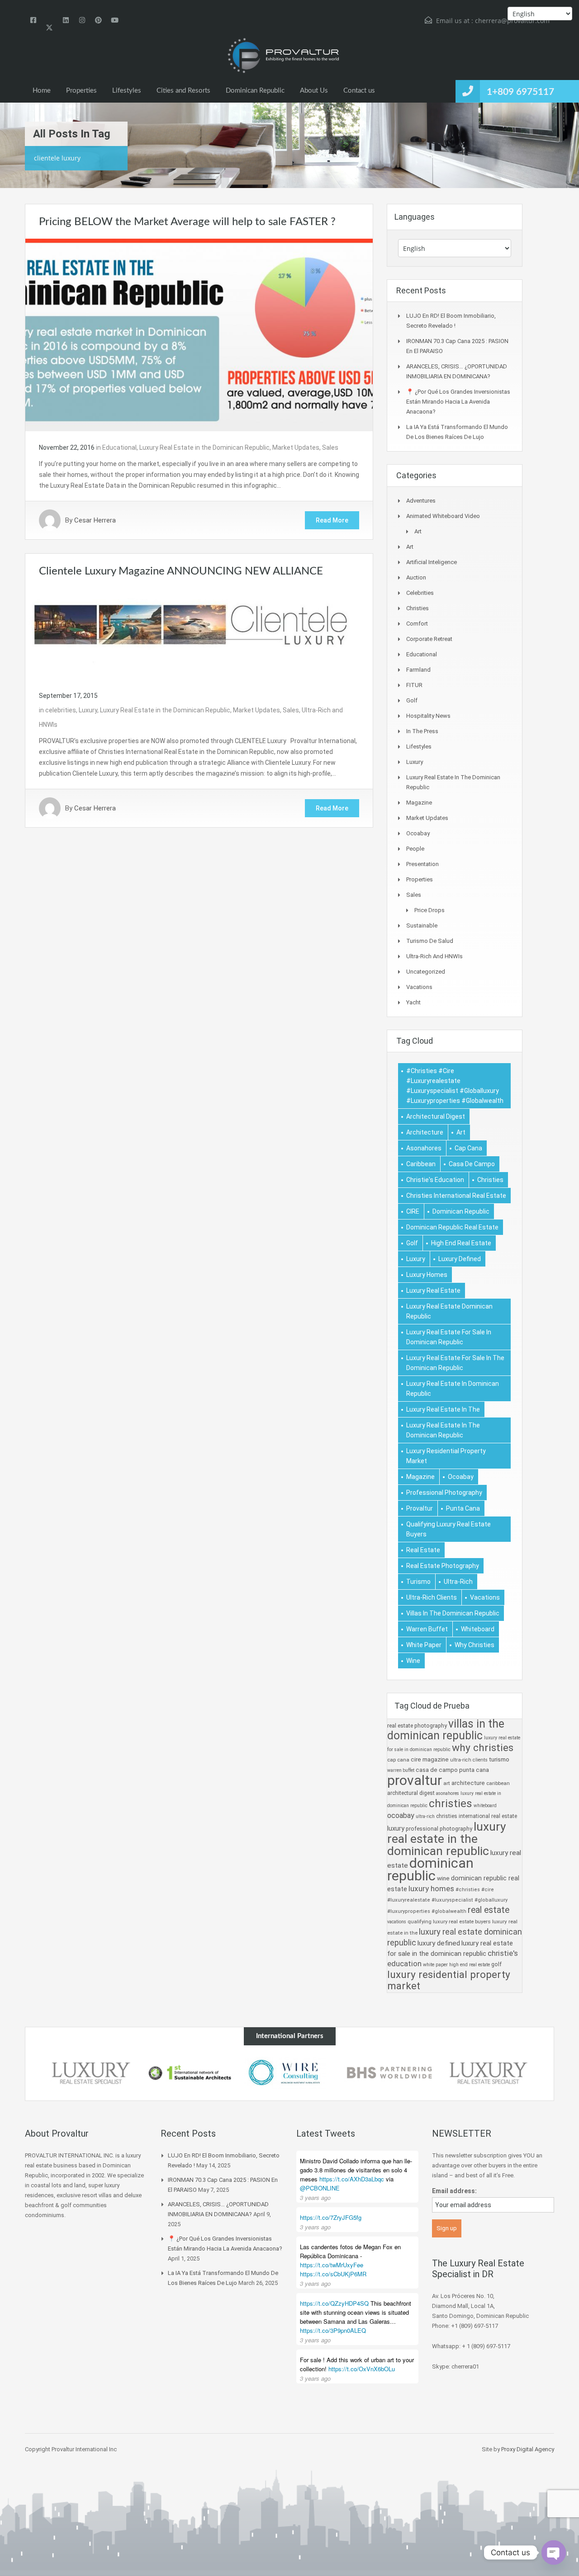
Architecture (425, 1132)
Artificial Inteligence (432, 562)
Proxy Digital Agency (528, 2449)
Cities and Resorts (183, 91)
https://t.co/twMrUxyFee (332, 2265)
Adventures (421, 501)
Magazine (419, 803)
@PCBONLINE (320, 2188)
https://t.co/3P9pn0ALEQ (333, 2330)
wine (413, 1661)
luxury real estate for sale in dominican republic (449, 1337)
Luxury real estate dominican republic (449, 1311)
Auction (416, 577)
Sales (330, 447)
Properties (81, 91)
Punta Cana (463, 1508)
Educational (119, 447)
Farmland (418, 670)
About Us (314, 91)
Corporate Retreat (429, 639)
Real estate (423, 1550)
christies (490, 1180)
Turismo (418, 1582)
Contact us (359, 91)
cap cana (468, 1148)
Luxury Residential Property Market (446, 1456)
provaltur (420, 1508)
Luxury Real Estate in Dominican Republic (453, 1389)
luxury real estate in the (443, 1409)
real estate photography (443, 1566)
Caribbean (421, 1164)
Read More (332, 520)
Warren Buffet (427, 1629)
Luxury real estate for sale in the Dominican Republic (455, 1363)
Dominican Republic (255, 91)
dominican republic (461, 1211)
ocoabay (461, 1477)
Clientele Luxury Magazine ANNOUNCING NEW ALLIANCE (181, 571)
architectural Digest (436, 1116)
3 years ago (315, 2197)
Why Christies (475, 1645)
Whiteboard (478, 1629)
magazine (420, 1477)
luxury (416, 1259)
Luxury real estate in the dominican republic (443, 1430)
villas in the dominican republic (453, 1613)
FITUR (414, 685)
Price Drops (430, 910)
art (461, 1132)
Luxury (88, 710)
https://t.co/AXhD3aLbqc (352, 2179)
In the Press (422, 731)
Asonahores (424, 1148)
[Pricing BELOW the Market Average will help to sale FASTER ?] (199, 334)
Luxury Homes (427, 1275)
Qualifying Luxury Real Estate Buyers (448, 1529)
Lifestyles (127, 91)
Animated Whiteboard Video (443, 516)
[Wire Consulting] (289, 2073)
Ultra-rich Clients (432, 1597)
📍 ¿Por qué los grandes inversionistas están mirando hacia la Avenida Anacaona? (458, 402)
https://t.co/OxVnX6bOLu (362, 2369)
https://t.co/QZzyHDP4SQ (334, 2303)
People (415, 849)
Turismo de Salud (430, 941)
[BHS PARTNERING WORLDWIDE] (389, 2073)
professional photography (444, 1493)
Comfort (417, 624)
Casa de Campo (472, 1164)
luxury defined (460, 1259)
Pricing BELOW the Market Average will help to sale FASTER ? (187, 222)
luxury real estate (433, 1290)
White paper (424, 1645)
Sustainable (422, 925)
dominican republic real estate (452, 1227)
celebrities (61, 710)
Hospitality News (428, 716)
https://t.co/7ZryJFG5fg (331, 2217)
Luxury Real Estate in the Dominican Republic (204, 447)
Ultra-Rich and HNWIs (434, 956)
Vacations (419, 987)
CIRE (413, 1211)
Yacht (413, 1002)
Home (42, 91)
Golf (412, 700)
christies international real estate (456, 1196)
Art (418, 531)
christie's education (435, 1180)
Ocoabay (418, 833)
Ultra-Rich (458, 1582)
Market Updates (296, 447)
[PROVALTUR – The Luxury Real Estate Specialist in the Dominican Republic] (283, 56)
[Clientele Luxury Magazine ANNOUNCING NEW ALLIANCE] (199, 633)
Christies (418, 608)
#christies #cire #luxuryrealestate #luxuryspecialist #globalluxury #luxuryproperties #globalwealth (455, 1086)
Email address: (454, 2191)
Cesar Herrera (95, 520)
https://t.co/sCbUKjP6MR (333, 2274)
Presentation (422, 864)
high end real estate (461, 1243)
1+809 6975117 (520, 92)
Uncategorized (426, 972)
